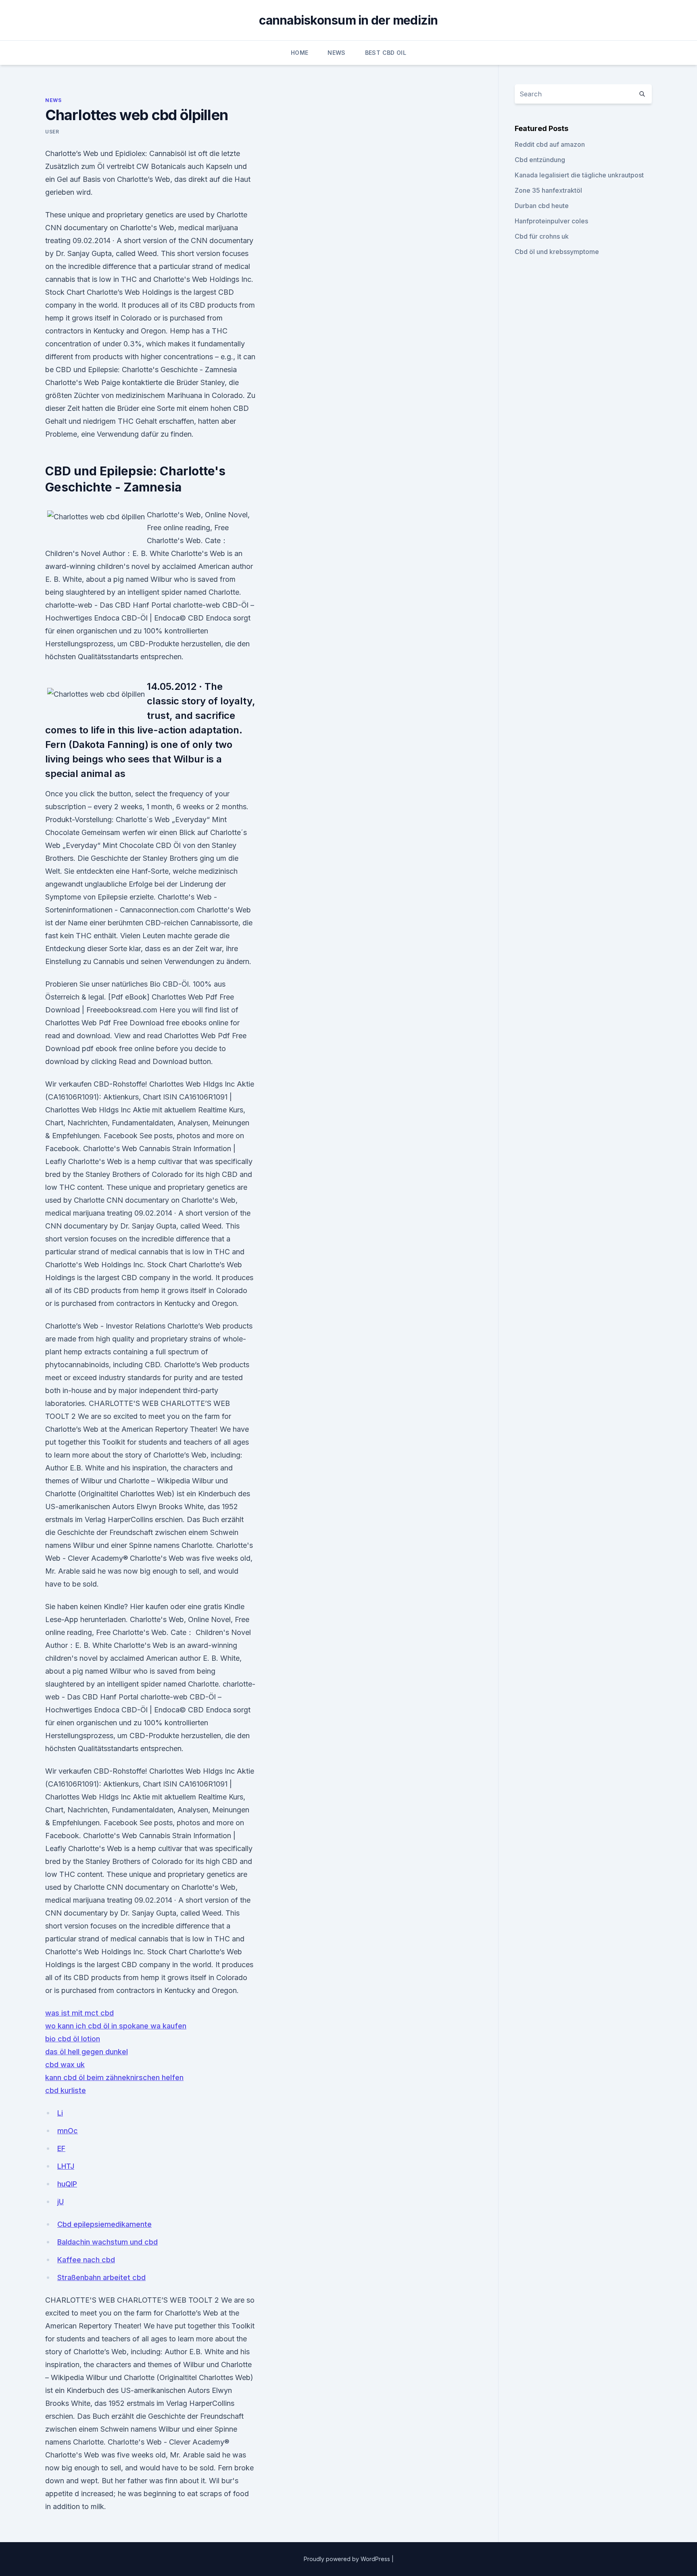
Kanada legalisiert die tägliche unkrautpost (579, 175)
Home (299, 53)
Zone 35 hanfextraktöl (548, 190)
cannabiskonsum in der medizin (348, 20)
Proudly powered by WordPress (348, 2559)
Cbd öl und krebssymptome (557, 252)
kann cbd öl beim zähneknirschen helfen (114, 2077)
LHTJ (66, 2166)
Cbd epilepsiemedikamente (104, 2224)
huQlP (67, 2184)
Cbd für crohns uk (542, 236)
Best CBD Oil (386, 53)
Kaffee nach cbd (86, 2260)
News (336, 53)
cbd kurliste (66, 2090)
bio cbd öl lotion (73, 2039)
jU (61, 2202)
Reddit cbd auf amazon (550, 144)
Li (60, 2113)
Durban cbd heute (542, 206)
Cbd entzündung (540, 160)
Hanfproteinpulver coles (551, 221)
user (52, 132)
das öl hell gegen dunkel (87, 2052)
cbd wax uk (65, 2065)
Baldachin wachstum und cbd (107, 2242)
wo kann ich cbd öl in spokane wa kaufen (116, 2026)
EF (61, 2148)
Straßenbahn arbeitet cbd (101, 2277)
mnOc (68, 2131)
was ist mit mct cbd (79, 2013)
